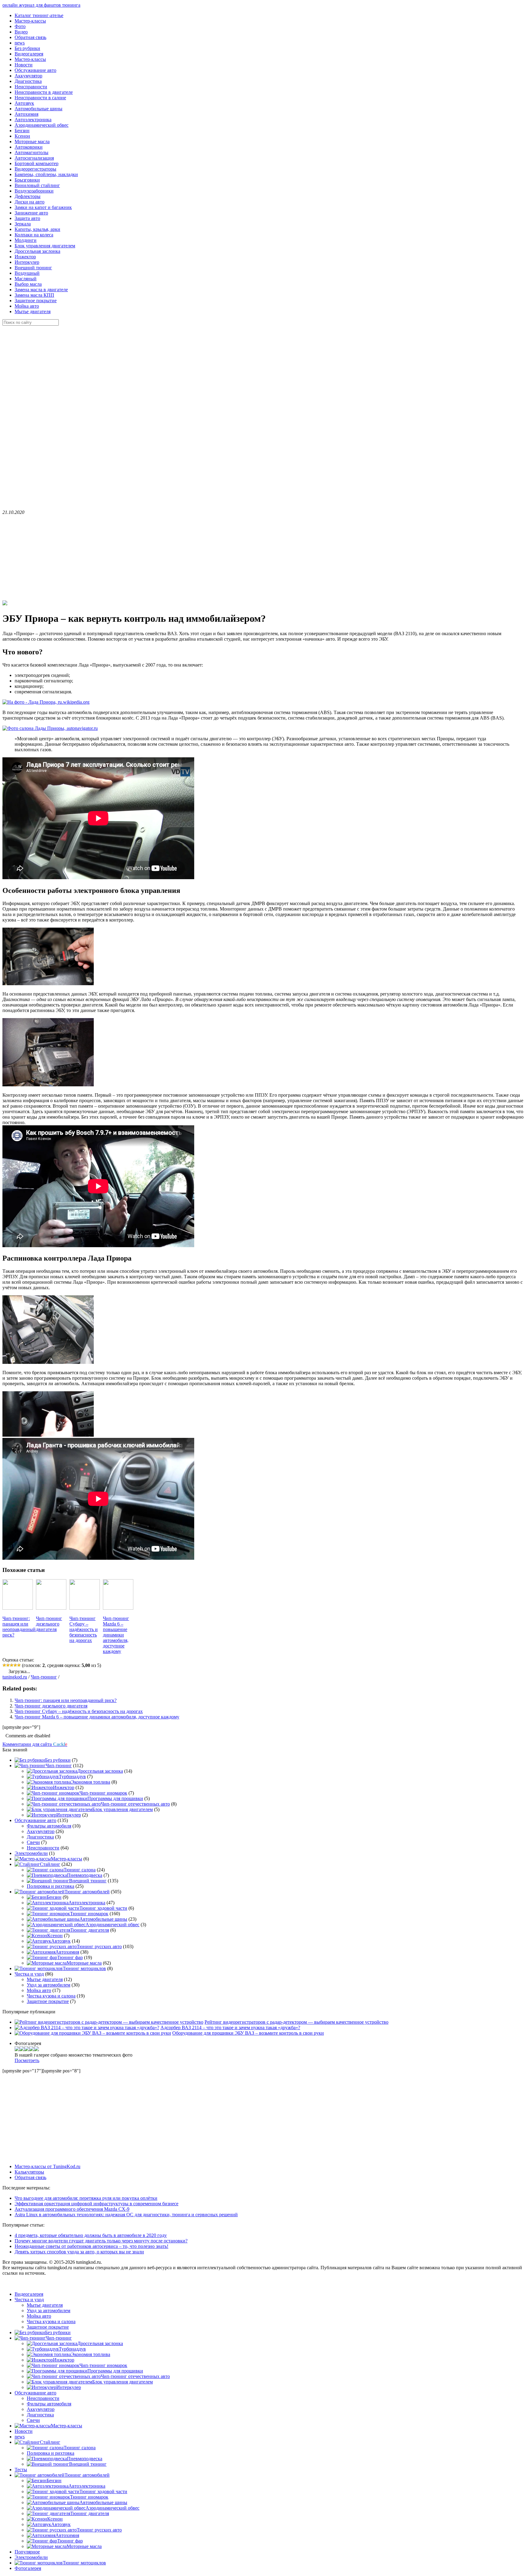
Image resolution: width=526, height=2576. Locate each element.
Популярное (27, 2552)
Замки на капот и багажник (43, 207)
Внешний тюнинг (33, 268)
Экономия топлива (91, 1782)
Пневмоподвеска (85, 1875)
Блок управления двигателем (45, 246)
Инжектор (25, 257)
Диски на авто (30, 202)
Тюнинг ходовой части (103, 1908)
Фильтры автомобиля (49, 1826)
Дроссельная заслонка (37, 251)
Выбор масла (28, 284)
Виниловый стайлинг (37, 185)
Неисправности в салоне (40, 98)
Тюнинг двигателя (90, 1930)
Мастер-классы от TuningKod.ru (47, 2166)
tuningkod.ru (15, 1677)
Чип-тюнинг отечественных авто (135, 1804)
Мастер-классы (30, 21)
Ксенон (22, 136)
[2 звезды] (8, 1665)
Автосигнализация (34, 158)
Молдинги (26, 240)
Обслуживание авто (35, 70)
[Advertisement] (48, 417)
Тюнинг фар (70, 1957)
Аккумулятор (28, 76)
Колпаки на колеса (34, 235)
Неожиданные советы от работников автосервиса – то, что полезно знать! (91, 2246)
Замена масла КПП (34, 295)
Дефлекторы (28, 196)
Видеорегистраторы (35, 169)
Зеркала (23, 224)
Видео (21, 32)
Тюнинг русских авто (99, 1946)
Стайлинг (50, 1864)
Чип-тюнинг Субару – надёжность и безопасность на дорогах (79, 1711)
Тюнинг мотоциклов (84, 1968)
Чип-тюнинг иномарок (103, 1793)
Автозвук (24, 103)
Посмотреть (27, 2060)
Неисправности (31, 87)
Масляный (26, 279)
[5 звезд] (19, 1665)
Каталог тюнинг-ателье (39, 15)
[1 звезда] (4, 1665)
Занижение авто (31, 213)
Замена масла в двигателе (41, 290)
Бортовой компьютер (37, 163)
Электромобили (31, 1853)
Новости (24, 65)
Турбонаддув (72, 1776)
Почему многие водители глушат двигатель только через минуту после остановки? (101, 2241)
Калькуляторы (29, 2172)
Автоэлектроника (33, 120)
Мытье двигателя (33, 311)
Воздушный (27, 273)
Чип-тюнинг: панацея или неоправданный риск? (66, 1700)
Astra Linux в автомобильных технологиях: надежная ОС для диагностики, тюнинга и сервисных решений (126, 2215)
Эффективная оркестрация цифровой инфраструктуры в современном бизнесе (96, 2204)
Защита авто (27, 218)
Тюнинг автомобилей (87, 1892)
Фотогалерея (28, 2568)
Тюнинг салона (80, 1870)
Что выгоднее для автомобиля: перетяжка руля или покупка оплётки (86, 2198)
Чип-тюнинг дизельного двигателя (51, 1706)
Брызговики (27, 180)
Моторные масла (32, 142)
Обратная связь (30, 37)
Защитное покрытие (36, 301)
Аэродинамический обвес (42, 125)
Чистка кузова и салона (51, 1996)
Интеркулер (27, 262)
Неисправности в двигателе (44, 92)
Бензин (22, 131)
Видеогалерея (29, 54)
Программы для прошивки (115, 1798)
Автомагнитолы (32, 152)
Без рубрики (27, 48)
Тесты (21, 2470)
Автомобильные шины (39, 109)
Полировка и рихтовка (51, 1886)
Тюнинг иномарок (89, 1914)
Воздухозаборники (34, 191)
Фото (20, 26)
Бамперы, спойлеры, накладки (46, 174)
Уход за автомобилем (49, 1985)
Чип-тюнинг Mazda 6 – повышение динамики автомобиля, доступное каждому (97, 1717)
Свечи (33, 1842)
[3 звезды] (12, 1665)
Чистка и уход (29, 1974)
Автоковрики (29, 147)
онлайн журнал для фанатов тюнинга (41, 5)
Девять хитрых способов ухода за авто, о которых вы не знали (79, 2252)
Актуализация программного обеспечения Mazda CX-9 (72, 2209)
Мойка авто (27, 306)
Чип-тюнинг (44, 1677)
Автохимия (26, 114)
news (20, 43)
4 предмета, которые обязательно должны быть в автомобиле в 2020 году (91, 2235)
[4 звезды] (15, 1665)
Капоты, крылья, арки (37, 229)
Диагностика (28, 81)
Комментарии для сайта (35, 1744)
